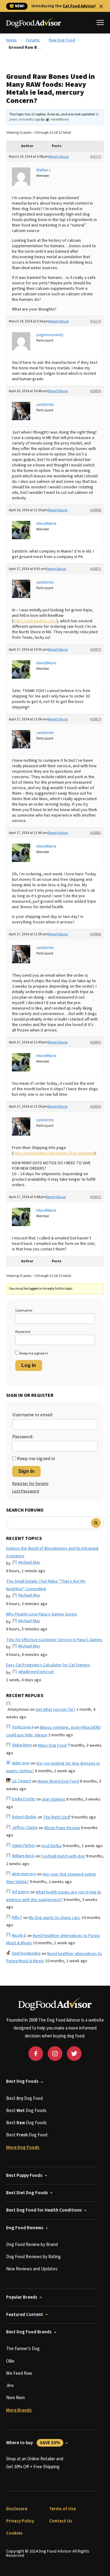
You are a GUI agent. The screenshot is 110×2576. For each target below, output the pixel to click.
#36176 (96, 321)
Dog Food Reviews (25, 2228)
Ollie (10, 2361)
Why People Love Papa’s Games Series (42, 1614)
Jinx (10, 2386)
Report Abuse (59, 157)
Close (101, 6)
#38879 (96, 719)
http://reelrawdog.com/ (35, 621)
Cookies (14, 2533)
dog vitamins (54, 1799)
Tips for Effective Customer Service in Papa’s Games (54, 1640)
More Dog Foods (23, 2147)
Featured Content (25, 2315)
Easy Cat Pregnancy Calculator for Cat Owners (48, 1665)
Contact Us (61, 2521)
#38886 (96, 934)
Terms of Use (62, 2509)
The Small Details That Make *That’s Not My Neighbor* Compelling (46, 1585)
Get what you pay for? (55, 1710)
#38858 (96, 510)
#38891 (96, 1042)
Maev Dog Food (52, 1745)
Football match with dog (63, 1856)
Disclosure (17, 2509)
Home (11, 40)
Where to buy (33, 2443)
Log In (29, 1365)
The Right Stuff (57, 1817)
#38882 (96, 833)
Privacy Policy (20, 2521)
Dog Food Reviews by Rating (33, 2257)
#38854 (96, 391)
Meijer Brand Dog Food (58, 1781)
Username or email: (33, 1415)
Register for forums (30, 1484)
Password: (23, 1332)
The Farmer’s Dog (23, 2349)
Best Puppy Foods (24, 2175)
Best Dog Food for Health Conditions (44, 2210)
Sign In (26, 1471)
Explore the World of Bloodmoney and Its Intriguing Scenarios (52, 1552)
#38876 (96, 650)
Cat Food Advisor (79, 6)
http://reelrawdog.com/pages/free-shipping (54, 1153)
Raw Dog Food (62, 40)
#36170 (96, 157)
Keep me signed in (34, 1353)
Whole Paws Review (62, 1828)
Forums (33, 40)
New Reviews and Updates (32, 2269)
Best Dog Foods (22, 2081)
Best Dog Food (24, 2098)
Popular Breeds (22, 2297)
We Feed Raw (19, 2373)
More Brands (19, 2410)
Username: (24, 1311)
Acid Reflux (52, 1846)
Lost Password (26, 1491)
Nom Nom (15, 2398)
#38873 (96, 569)
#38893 (96, 1107)
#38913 (96, 1197)
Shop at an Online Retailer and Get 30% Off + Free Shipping (35, 2463)
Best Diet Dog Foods (27, 2193)
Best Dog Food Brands (29, 2332)
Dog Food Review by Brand (32, 2245)
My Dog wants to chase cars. (55, 1918)
